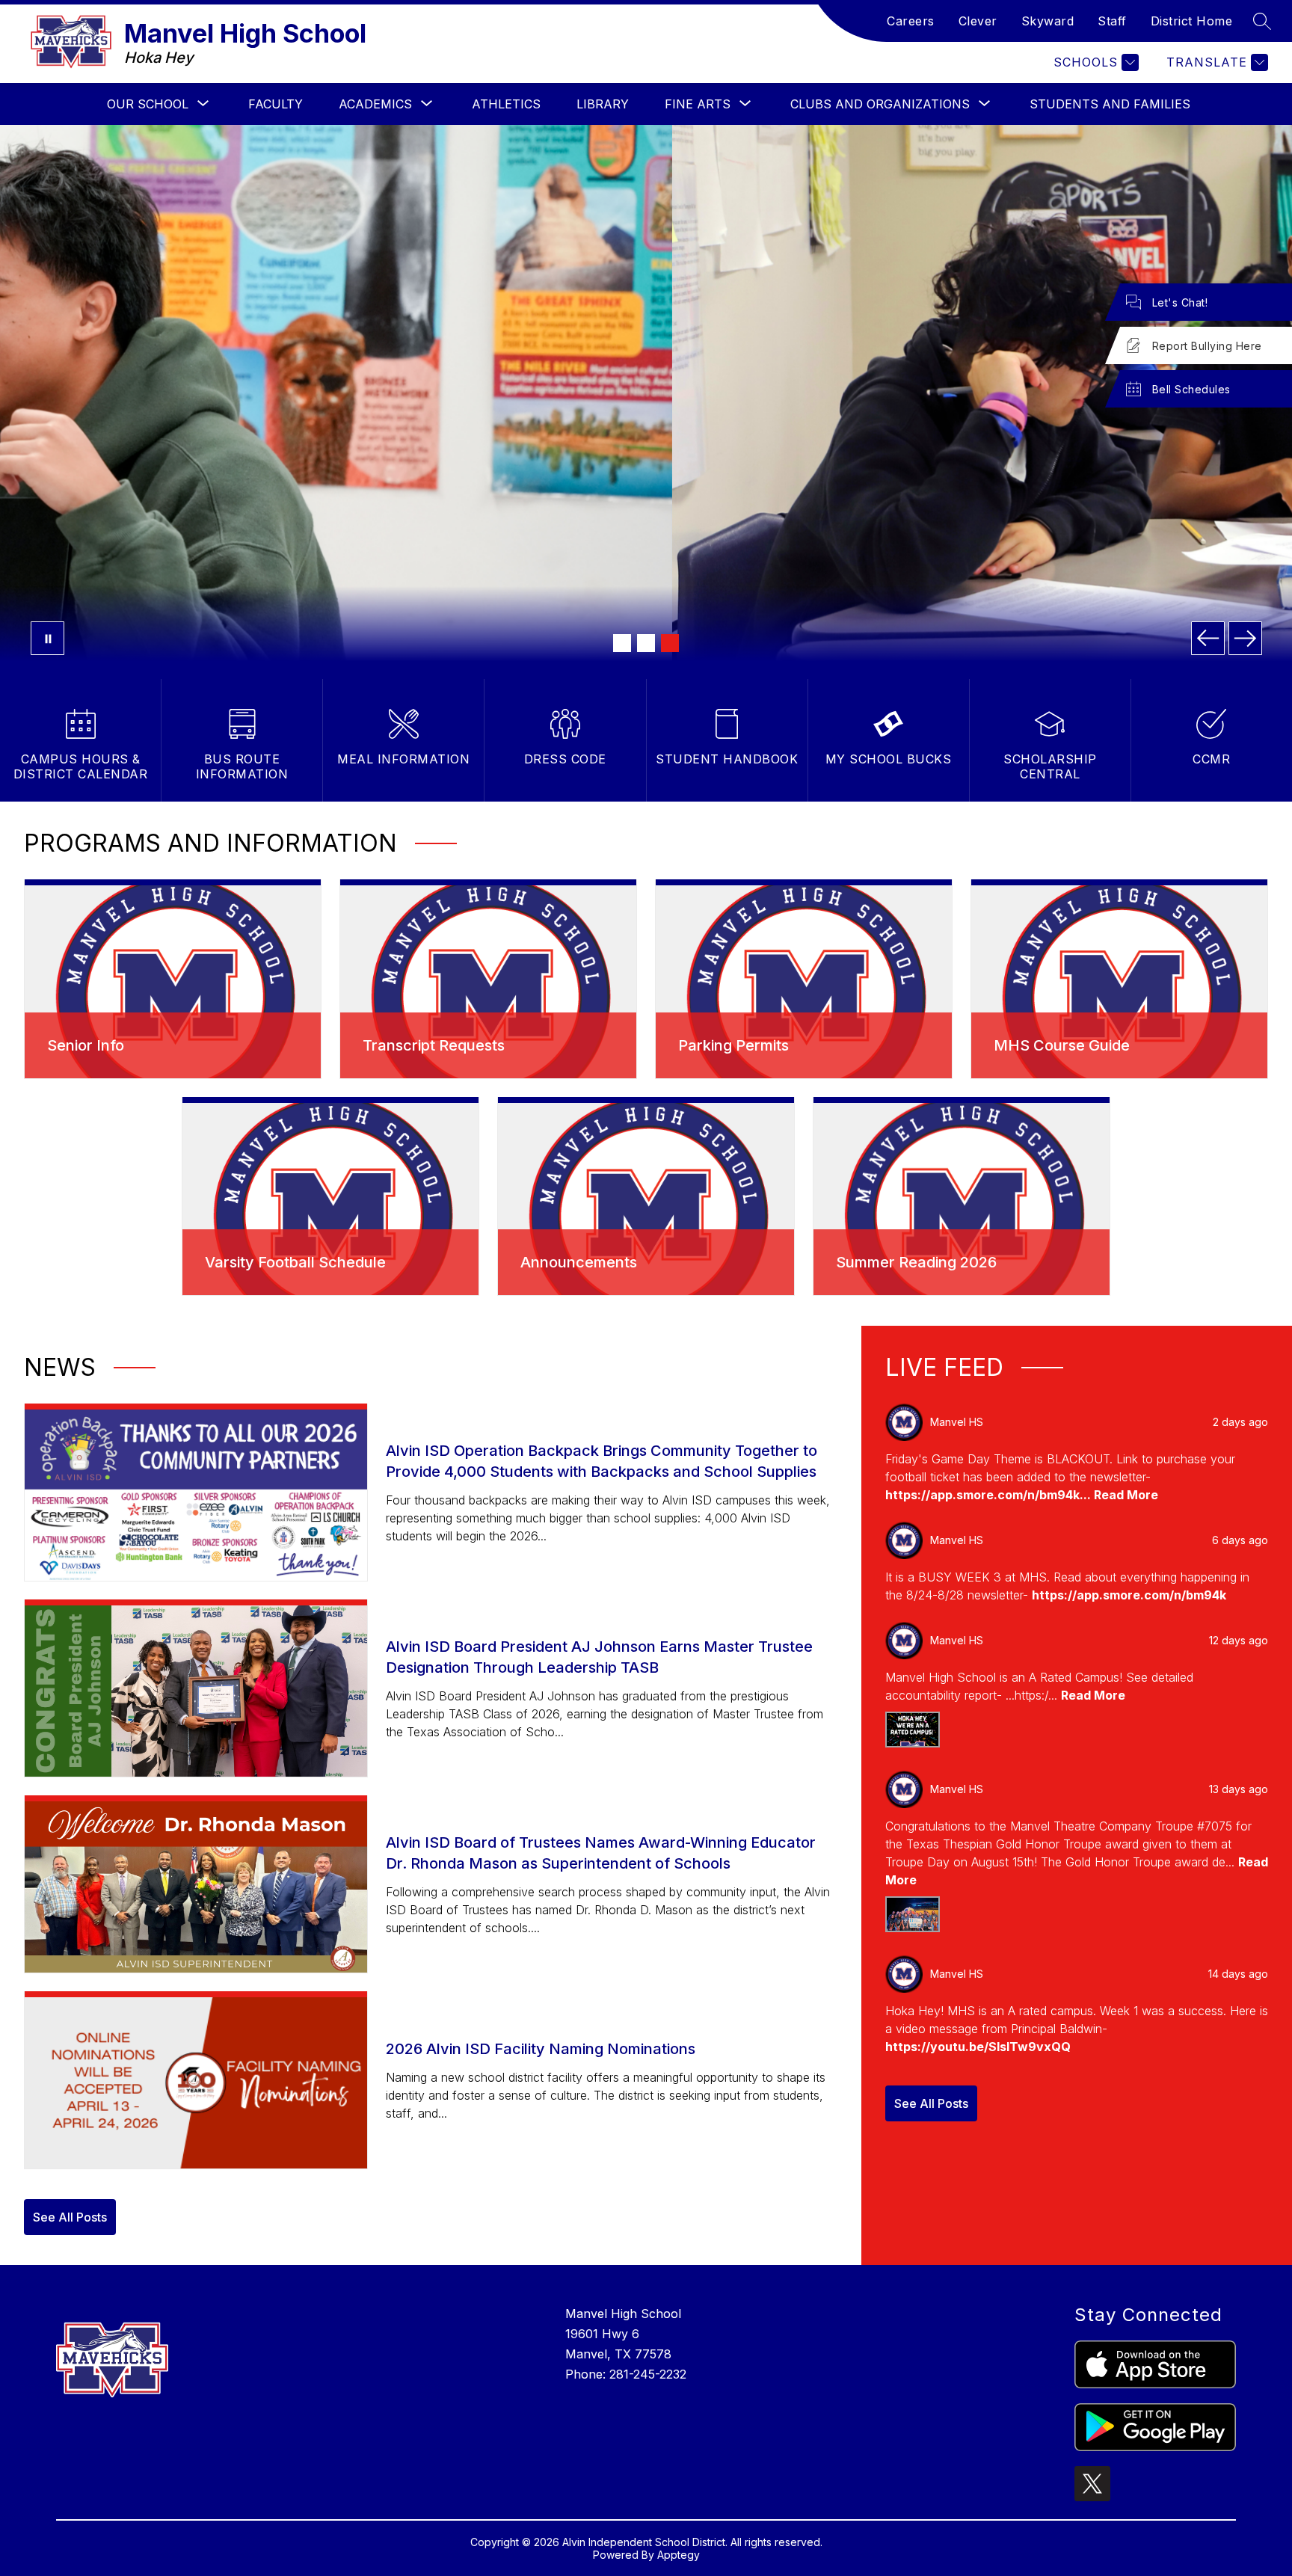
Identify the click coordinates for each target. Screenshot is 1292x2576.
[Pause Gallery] (47, 638)
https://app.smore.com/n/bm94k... (990, 1495)
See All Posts (70, 2217)
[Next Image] (1245, 638)
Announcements (579, 1262)
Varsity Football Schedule (295, 1262)
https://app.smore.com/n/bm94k (1129, 1595)
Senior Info (86, 1045)
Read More (1126, 1495)
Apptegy (679, 2555)
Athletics (506, 104)
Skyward (1048, 21)
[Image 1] (622, 643)
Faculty (276, 104)
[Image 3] (670, 643)
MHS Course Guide (1062, 1045)
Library (603, 104)
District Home (1192, 21)
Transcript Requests (434, 1045)
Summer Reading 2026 (916, 1262)
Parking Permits (733, 1045)
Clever (978, 21)
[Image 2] (646, 643)
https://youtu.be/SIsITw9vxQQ (978, 2047)
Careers (911, 21)
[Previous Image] (1208, 638)
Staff (1112, 21)
